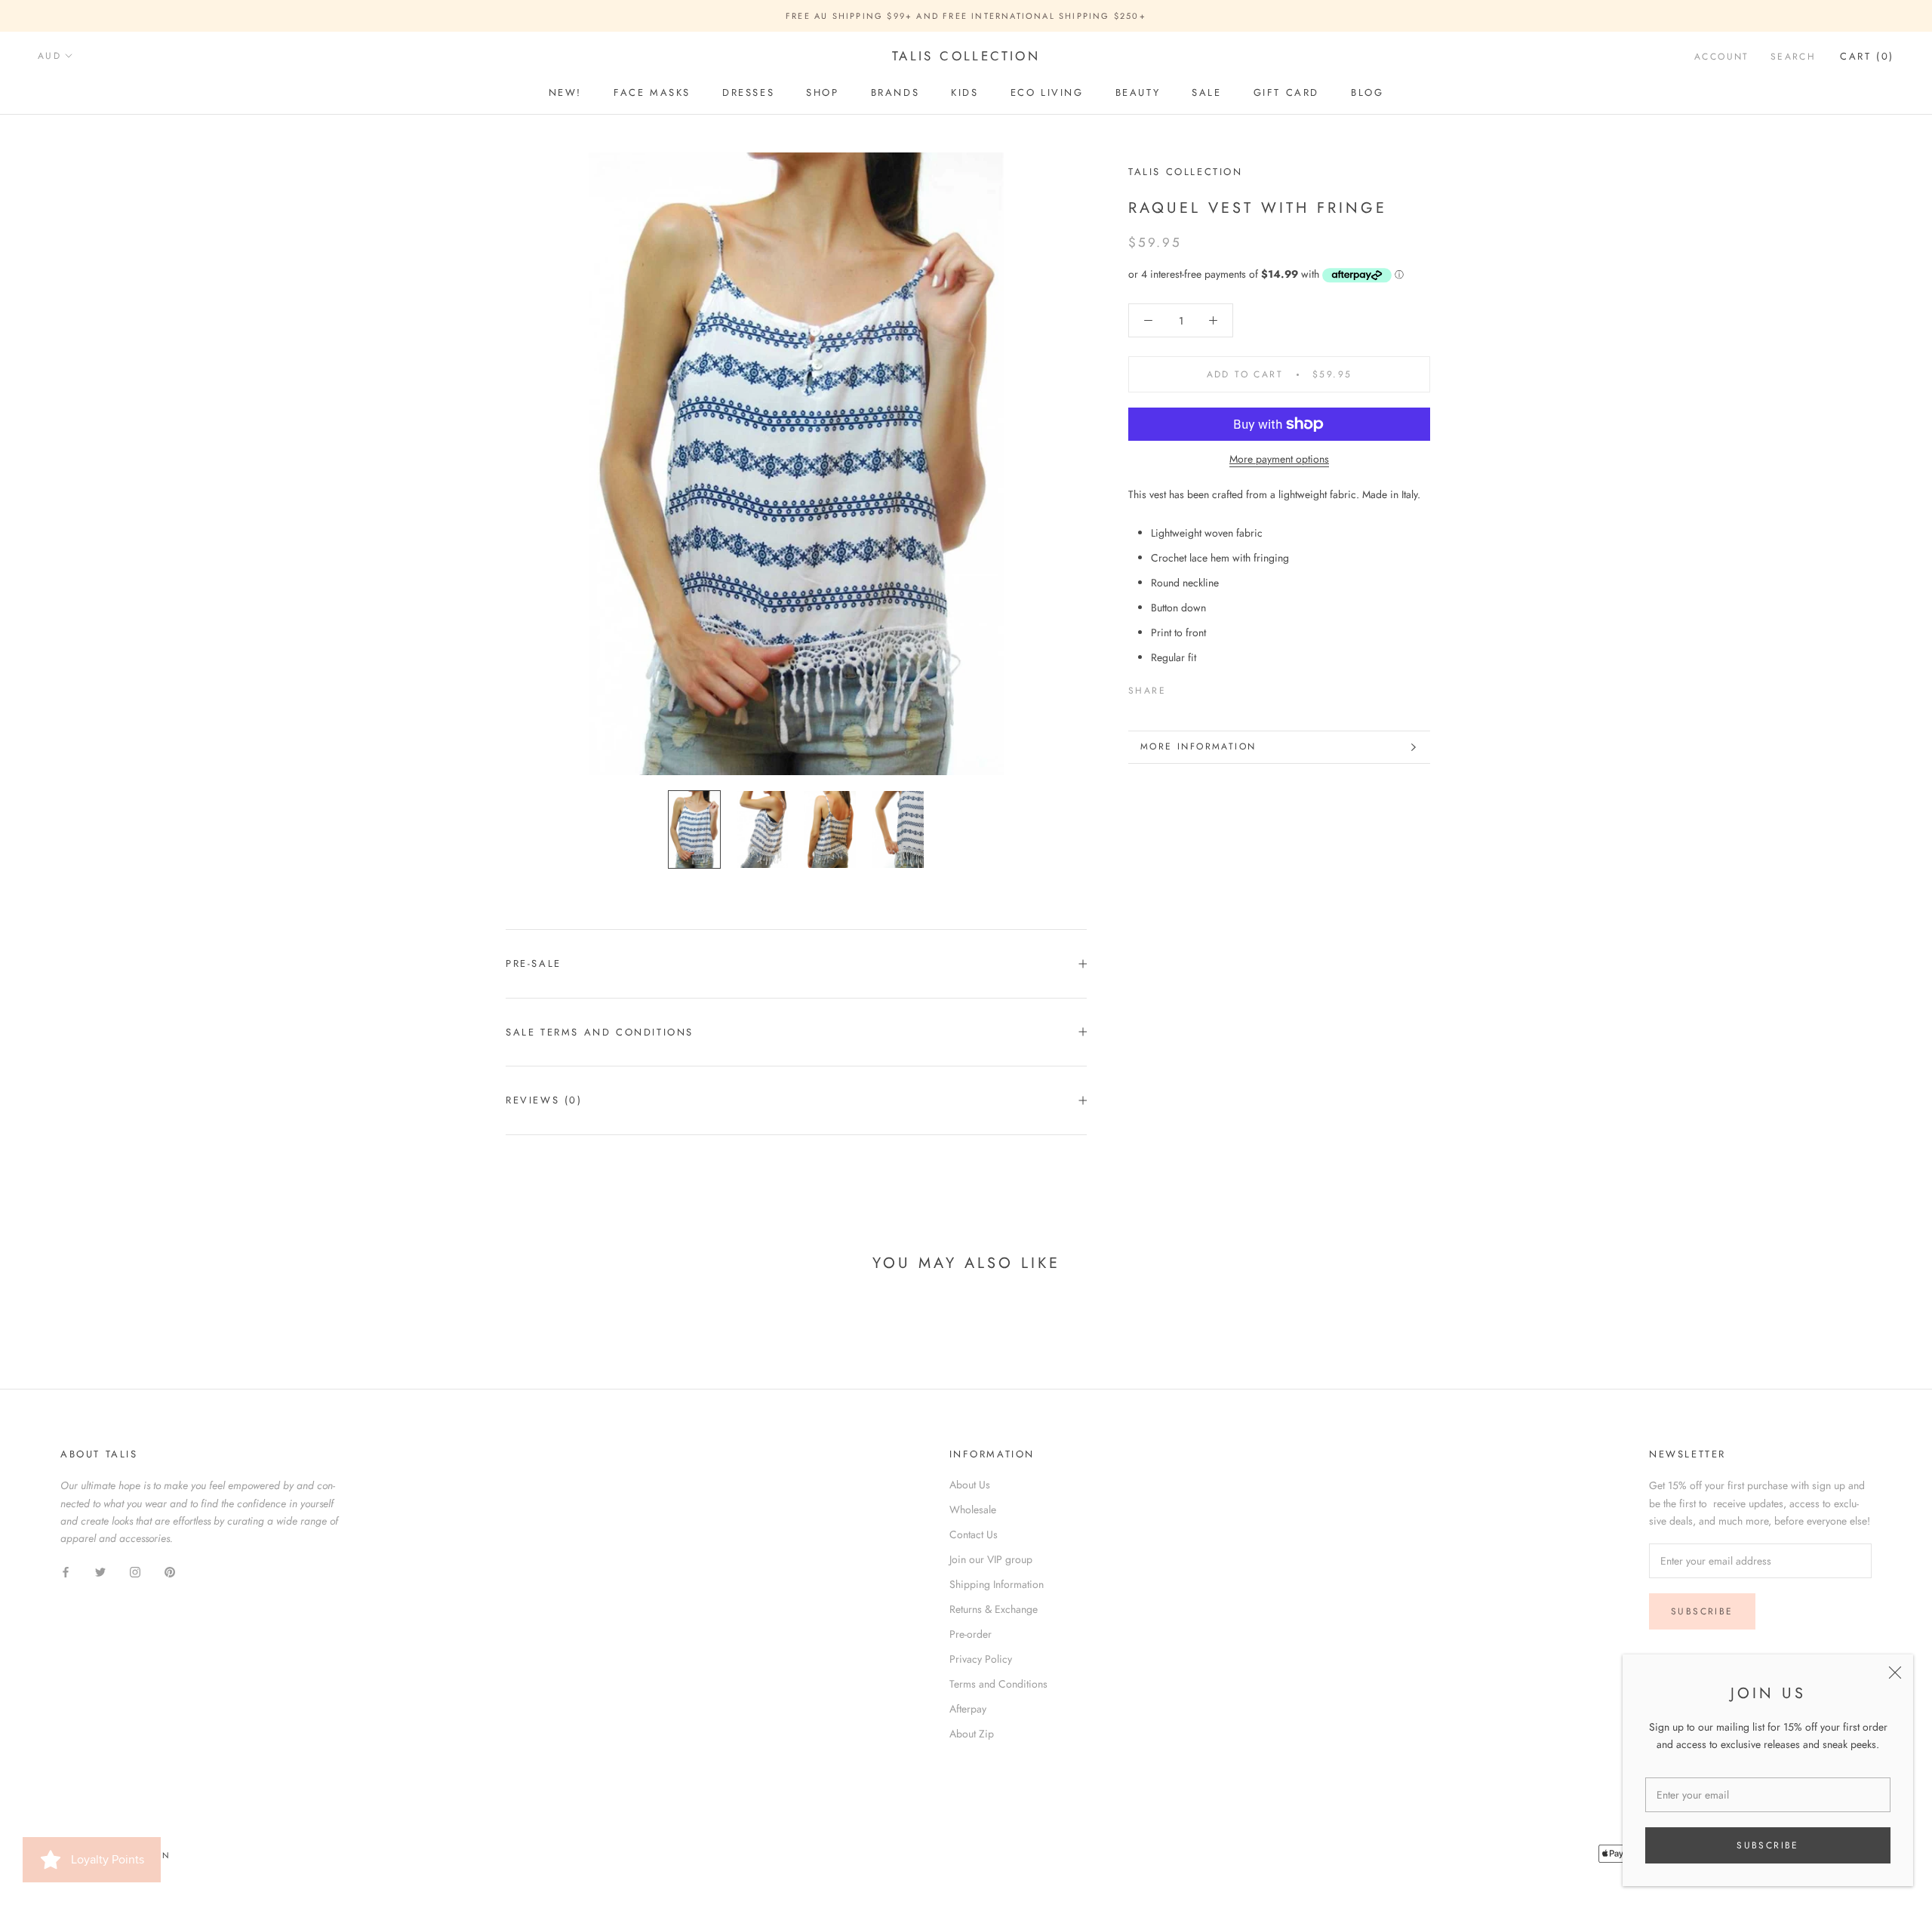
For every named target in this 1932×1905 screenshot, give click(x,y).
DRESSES (748, 92)
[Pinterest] (1220, 688)
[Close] (1895, 1673)
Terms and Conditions (998, 1684)
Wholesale (973, 1510)
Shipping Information (997, 1584)
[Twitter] (1200, 688)
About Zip (972, 1734)
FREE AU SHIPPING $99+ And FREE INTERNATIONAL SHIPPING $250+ (966, 16)
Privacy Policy (981, 1659)
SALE (1206, 92)
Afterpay (968, 1709)
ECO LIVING (1047, 92)
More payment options (1279, 459)
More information (1198, 746)
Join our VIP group (991, 1559)
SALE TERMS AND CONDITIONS (600, 1032)
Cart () (1867, 56)
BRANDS (895, 92)
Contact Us (974, 1534)
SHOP (822, 92)
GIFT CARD (1286, 92)
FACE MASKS (652, 92)
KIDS (964, 92)
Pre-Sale (534, 963)
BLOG (1367, 92)
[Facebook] (1180, 688)
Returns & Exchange (994, 1609)
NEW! (565, 92)
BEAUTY (1138, 92)
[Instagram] (135, 1571)
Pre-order (971, 1634)
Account (1722, 57)
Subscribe (1768, 1845)
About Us (970, 1485)
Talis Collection (1186, 172)
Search (1793, 57)
